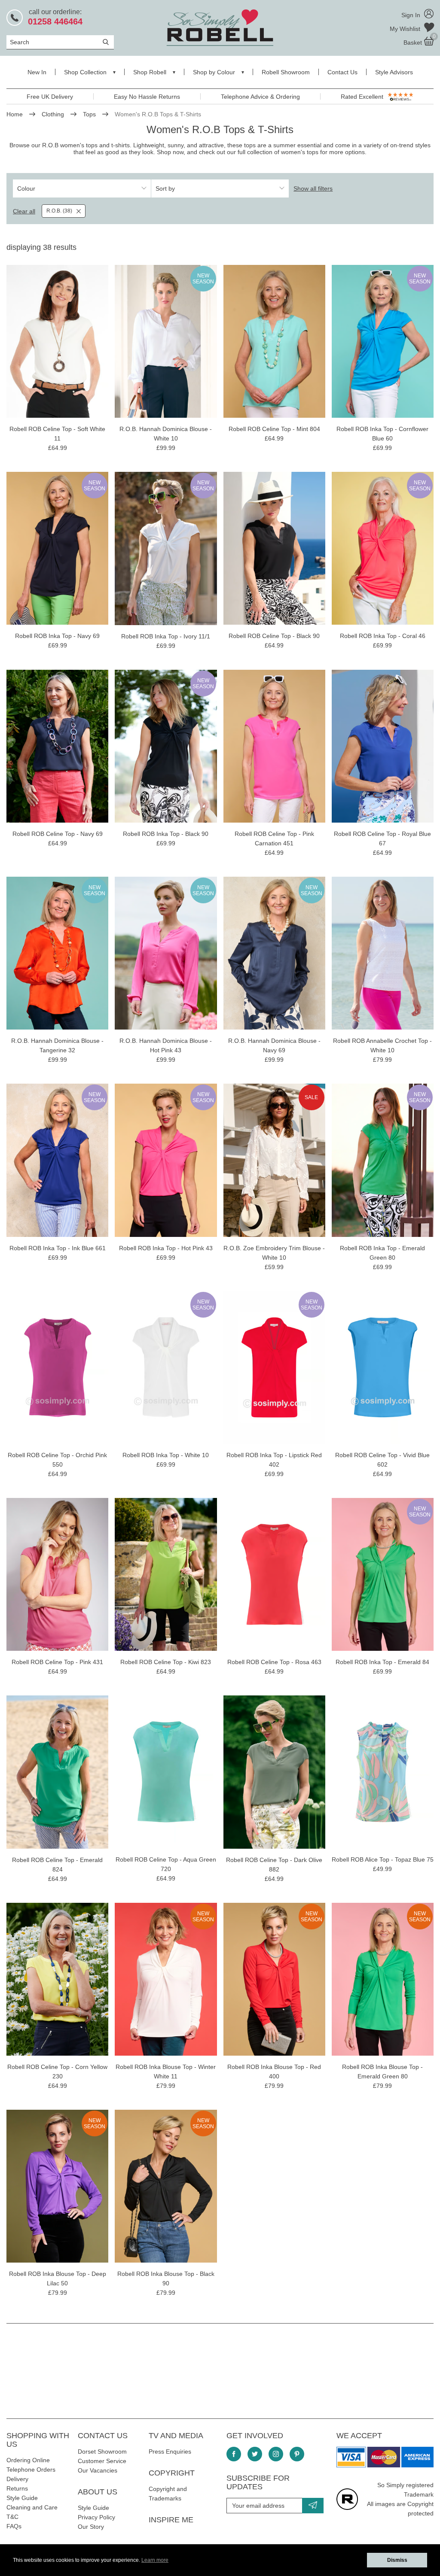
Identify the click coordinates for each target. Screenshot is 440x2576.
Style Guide (22, 2498)
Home (15, 114)
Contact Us (342, 72)
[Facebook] (234, 2454)
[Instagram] (276, 2454)
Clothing (53, 114)
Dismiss (397, 2560)
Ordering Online (28, 2460)
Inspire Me (171, 2520)
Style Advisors (394, 72)
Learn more (155, 2560)
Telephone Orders (31, 2470)
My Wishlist (406, 29)
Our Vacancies (98, 2470)
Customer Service (102, 2461)
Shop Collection (85, 72)
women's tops (300, 152)
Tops (89, 114)
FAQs (14, 2526)
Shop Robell (150, 72)
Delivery (17, 2479)
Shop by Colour (214, 72)
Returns (17, 2488)
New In (37, 72)
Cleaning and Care (32, 2507)
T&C (12, 2517)
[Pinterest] (297, 2454)
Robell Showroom (286, 72)
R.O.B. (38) (59, 211)
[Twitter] (255, 2454)
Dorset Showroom (102, 2451)
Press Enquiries (170, 2451)
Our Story (91, 2527)
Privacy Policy (96, 2517)
